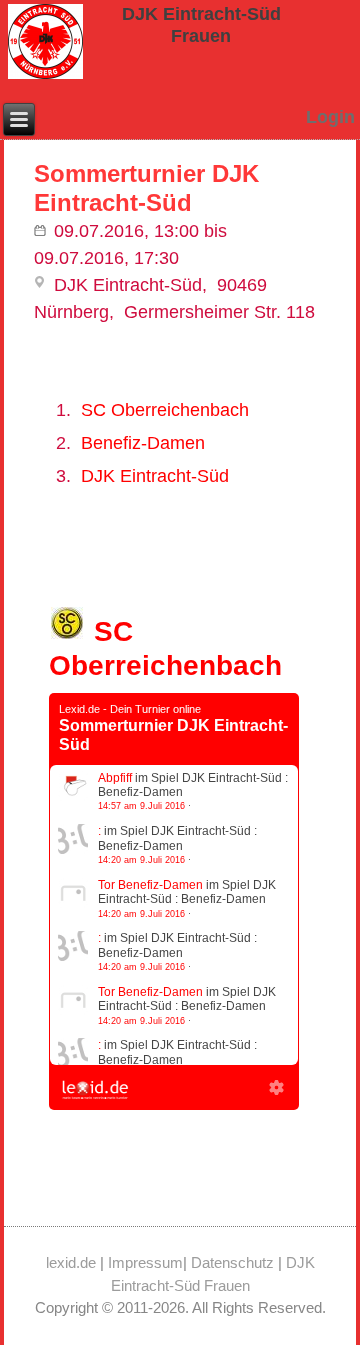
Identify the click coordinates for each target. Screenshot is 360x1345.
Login (330, 117)
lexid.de (71, 1262)
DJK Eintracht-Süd (155, 476)
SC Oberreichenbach (165, 410)
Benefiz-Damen (143, 443)
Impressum (145, 1262)
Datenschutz (232, 1262)
